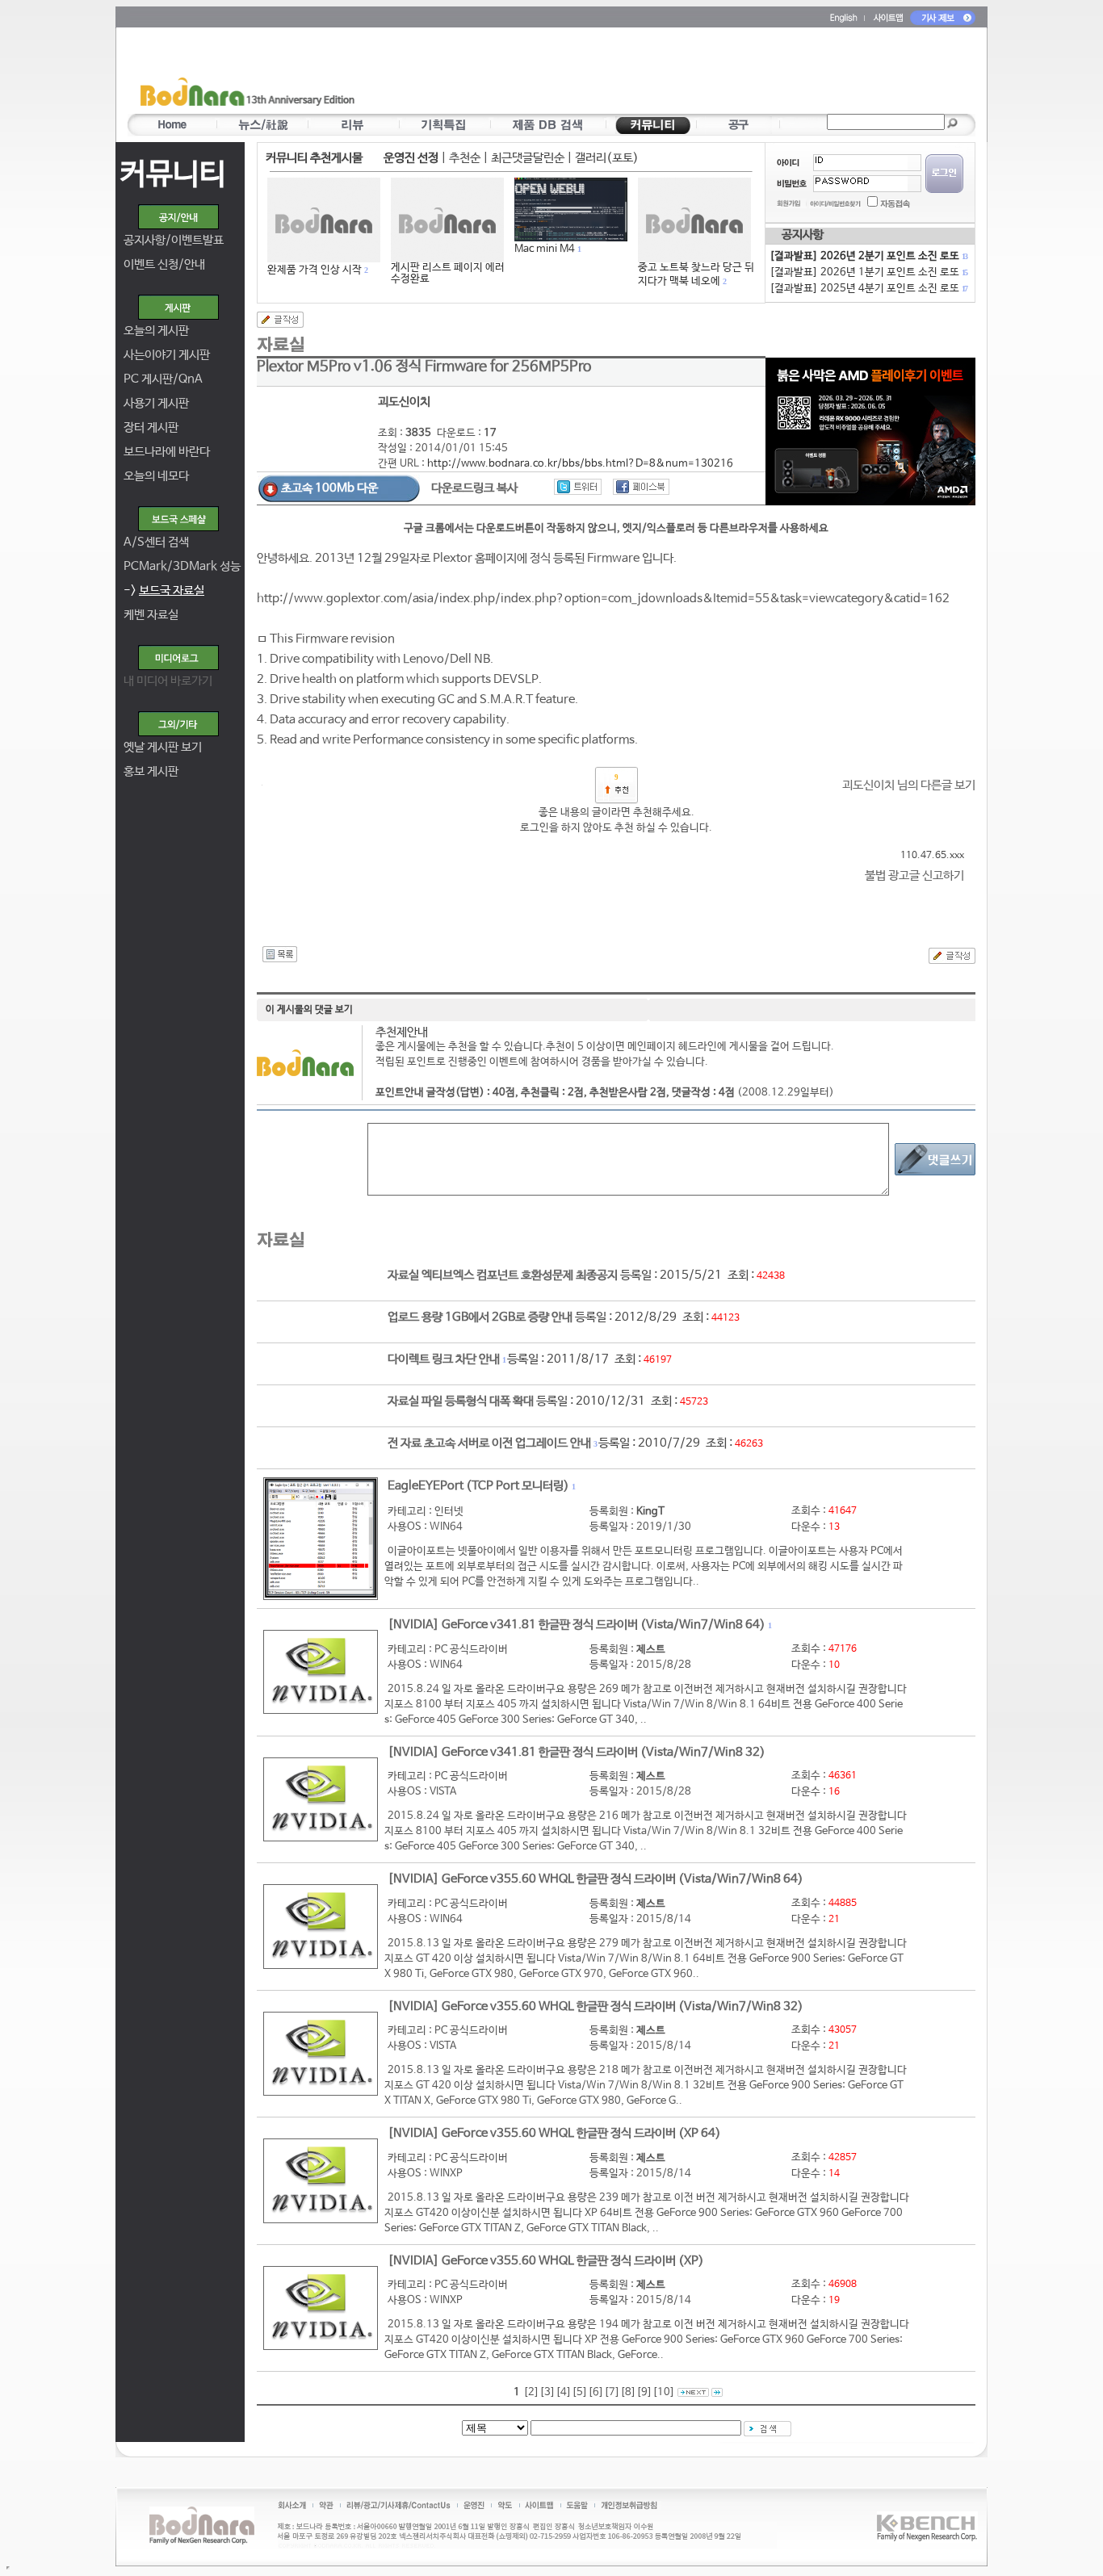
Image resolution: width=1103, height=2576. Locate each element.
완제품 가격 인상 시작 (315, 270)
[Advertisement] (646, 73)
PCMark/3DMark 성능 (182, 566)
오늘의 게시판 (156, 331)
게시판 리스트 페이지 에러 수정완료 (448, 273)
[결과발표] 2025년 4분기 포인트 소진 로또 (868, 289)
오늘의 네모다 (156, 476)
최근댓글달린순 (528, 158)
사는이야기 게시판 (167, 355)
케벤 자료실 (151, 615)
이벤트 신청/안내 (164, 264)
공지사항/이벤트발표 (174, 240)
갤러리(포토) (607, 158)
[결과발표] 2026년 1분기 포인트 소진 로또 (868, 272)
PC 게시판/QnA (163, 379)
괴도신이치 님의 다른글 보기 (909, 785)
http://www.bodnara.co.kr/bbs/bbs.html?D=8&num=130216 (580, 464)
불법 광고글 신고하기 (914, 875)
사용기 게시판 (156, 403)
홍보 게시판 (151, 771)
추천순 (465, 158)
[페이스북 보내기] (641, 487)
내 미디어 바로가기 (168, 681)
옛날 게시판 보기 (163, 747)
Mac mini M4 (545, 249)
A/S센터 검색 (156, 542)
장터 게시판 (151, 427)
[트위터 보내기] (578, 487)
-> (164, 591)
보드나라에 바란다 (167, 452)
